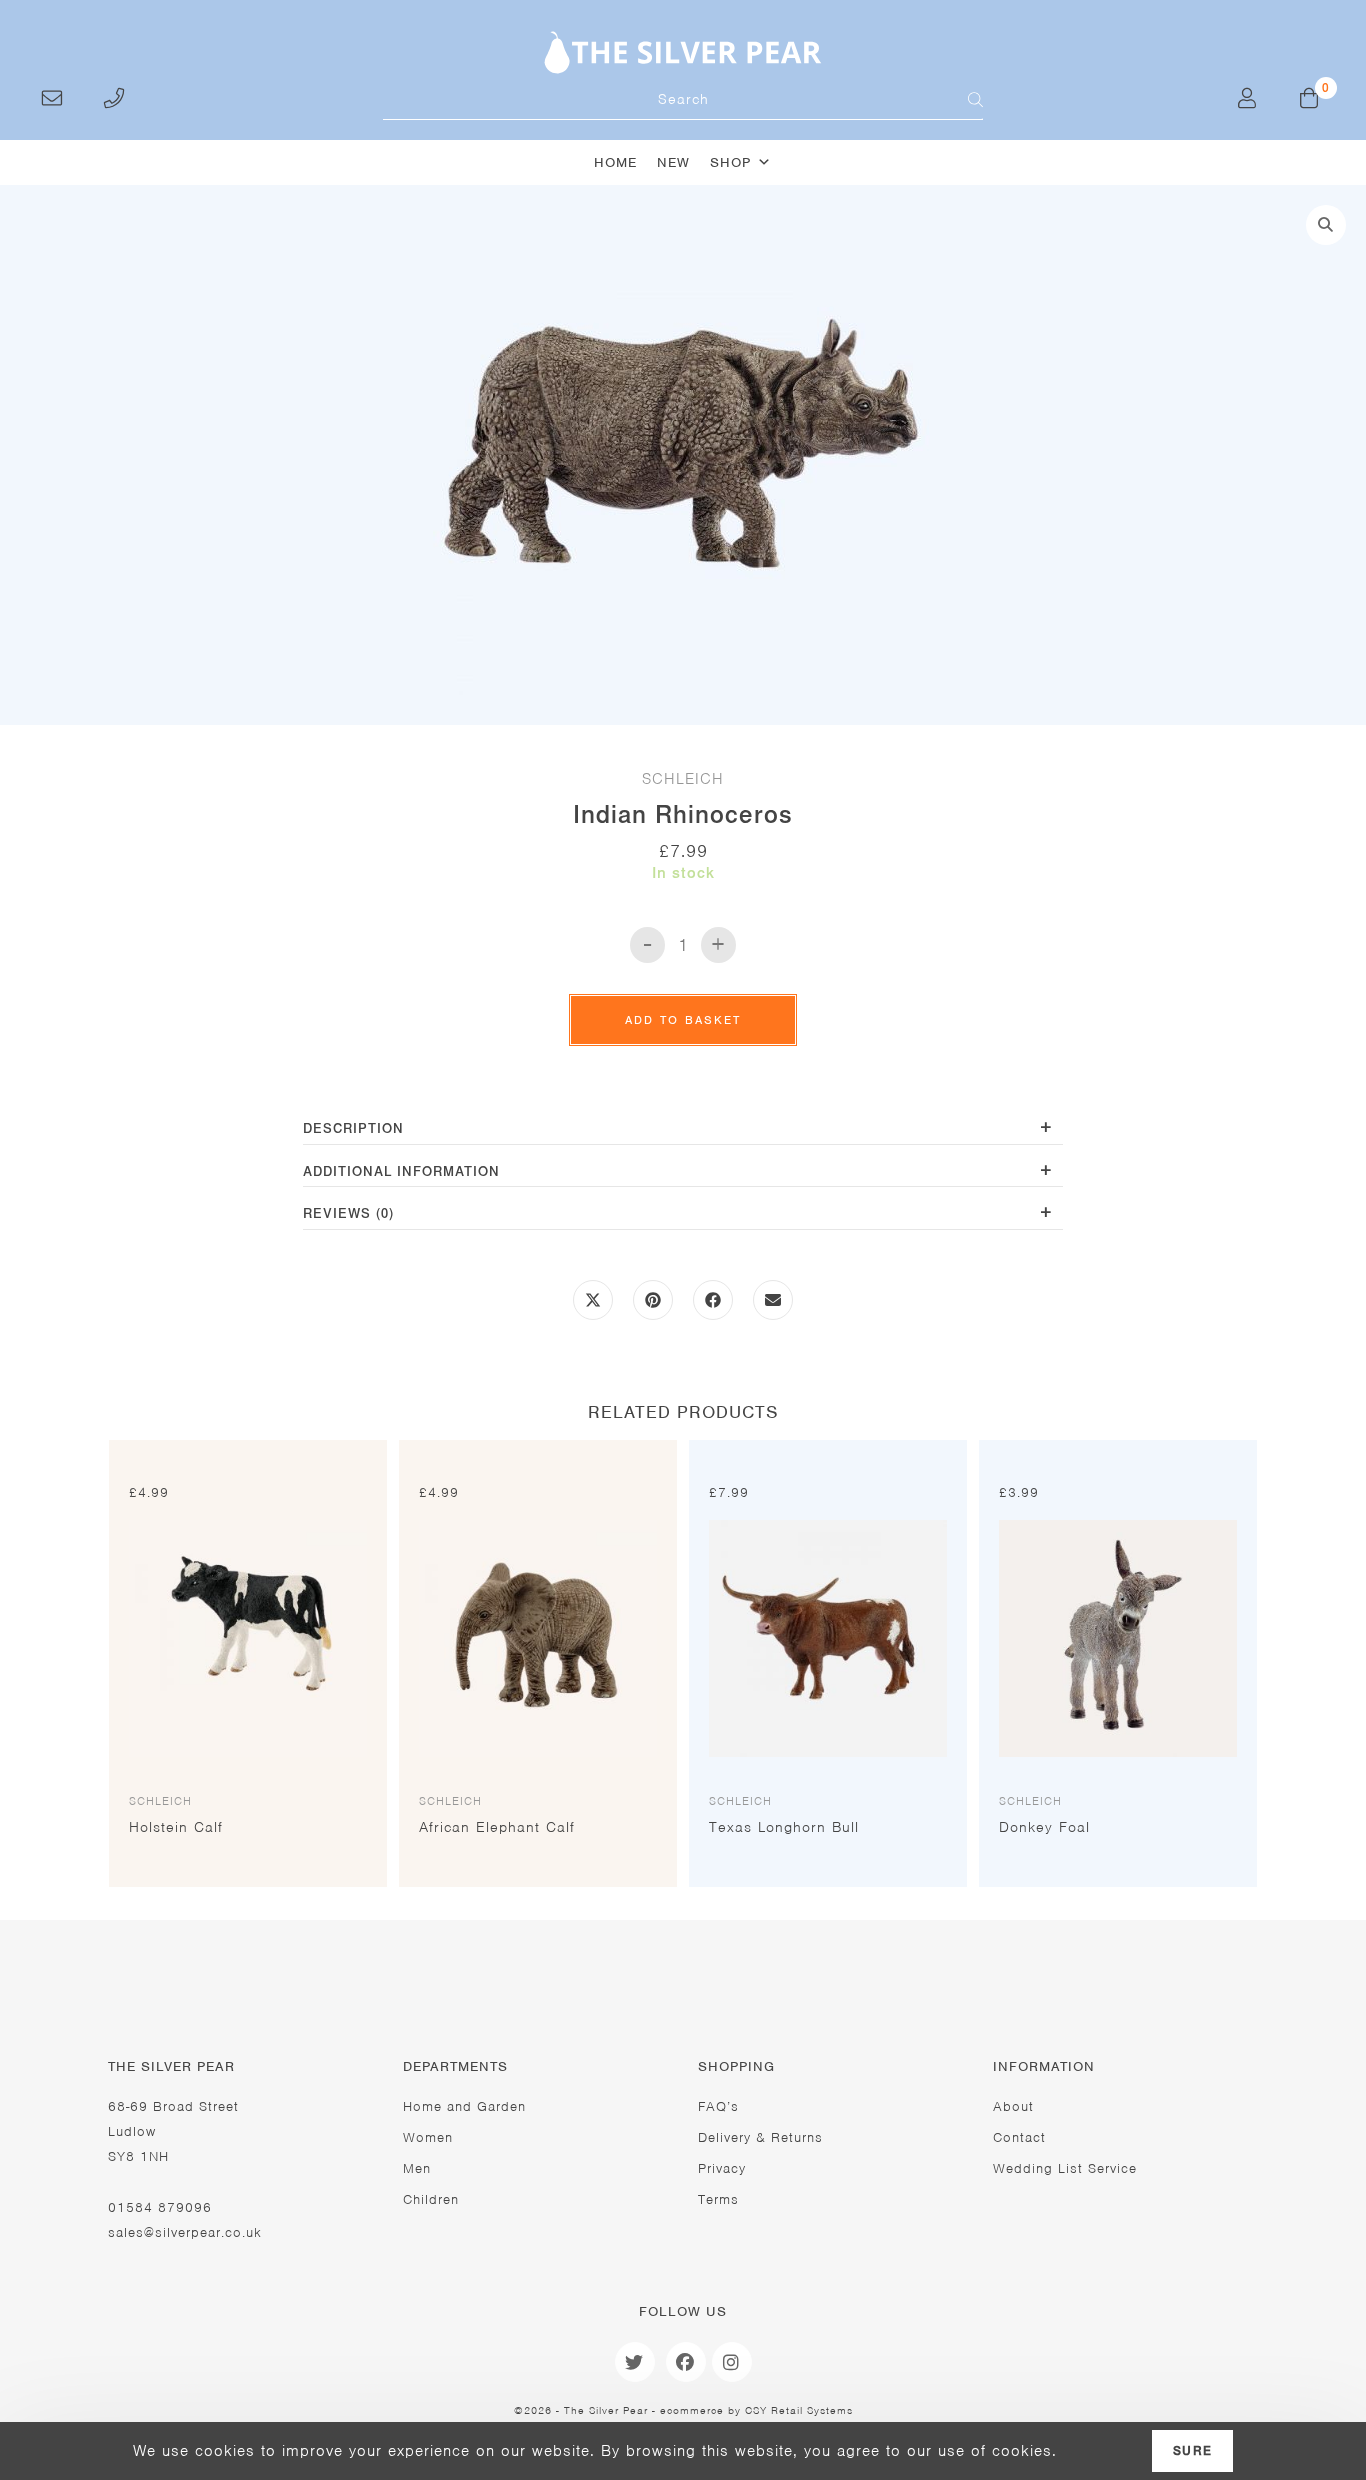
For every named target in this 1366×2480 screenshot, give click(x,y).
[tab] (683, 1130)
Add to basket (683, 1020)
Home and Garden (464, 2106)
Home (615, 162)
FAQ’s (718, 2106)
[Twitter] (635, 2362)
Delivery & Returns (760, 2137)
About (1013, 2106)
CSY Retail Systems (799, 2410)
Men (417, 2168)
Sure (1192, 2451)
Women (428, 2137)
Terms (718, 2199)
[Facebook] (686, 2362)
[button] (1326, 225)
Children (431, 2199)
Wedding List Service (1065, 2168)
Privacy (722, 2168)
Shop (730, 162)
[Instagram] (732, 2362)
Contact (1019, 2137)
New (673, 162)
